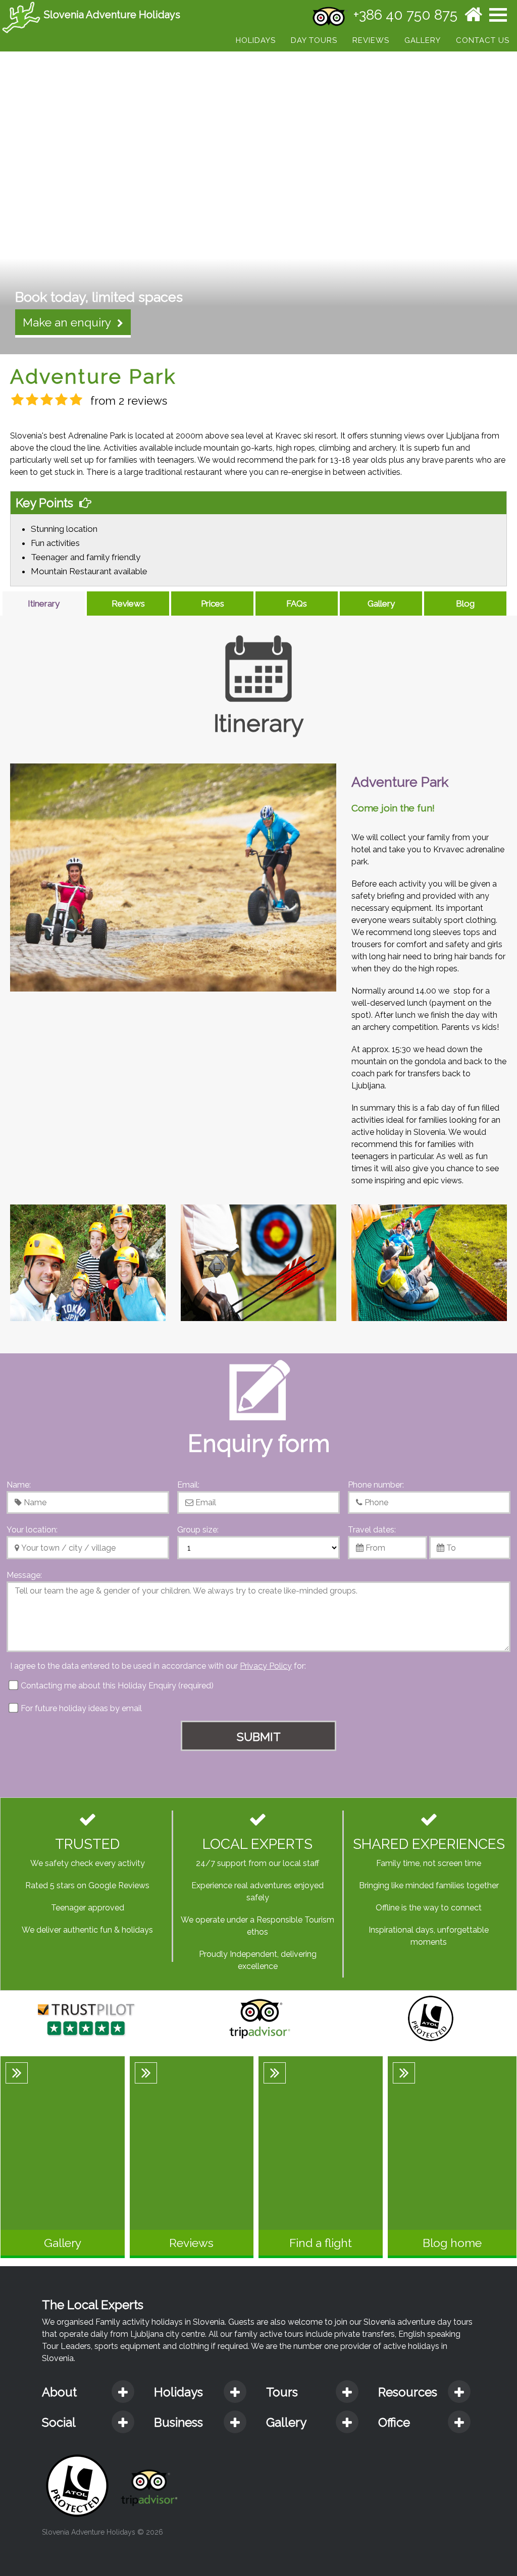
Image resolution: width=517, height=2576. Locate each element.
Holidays (256, 40)
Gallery (423, 40)
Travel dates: (372, 1530)
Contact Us (483, 40)
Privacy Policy (266, 1666)
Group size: (198, 1530)
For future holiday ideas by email (80, 1708)
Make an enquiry (70, 322)
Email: (188, 1485)
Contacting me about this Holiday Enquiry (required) (116, 1686)
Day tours (314, 40)
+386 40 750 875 (405, 15)
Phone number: (376, 1485)
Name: (19, 1485)
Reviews (371, 40)
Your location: (32, 1530)
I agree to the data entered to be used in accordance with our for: (158, 1666)
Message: (24, 1575)
